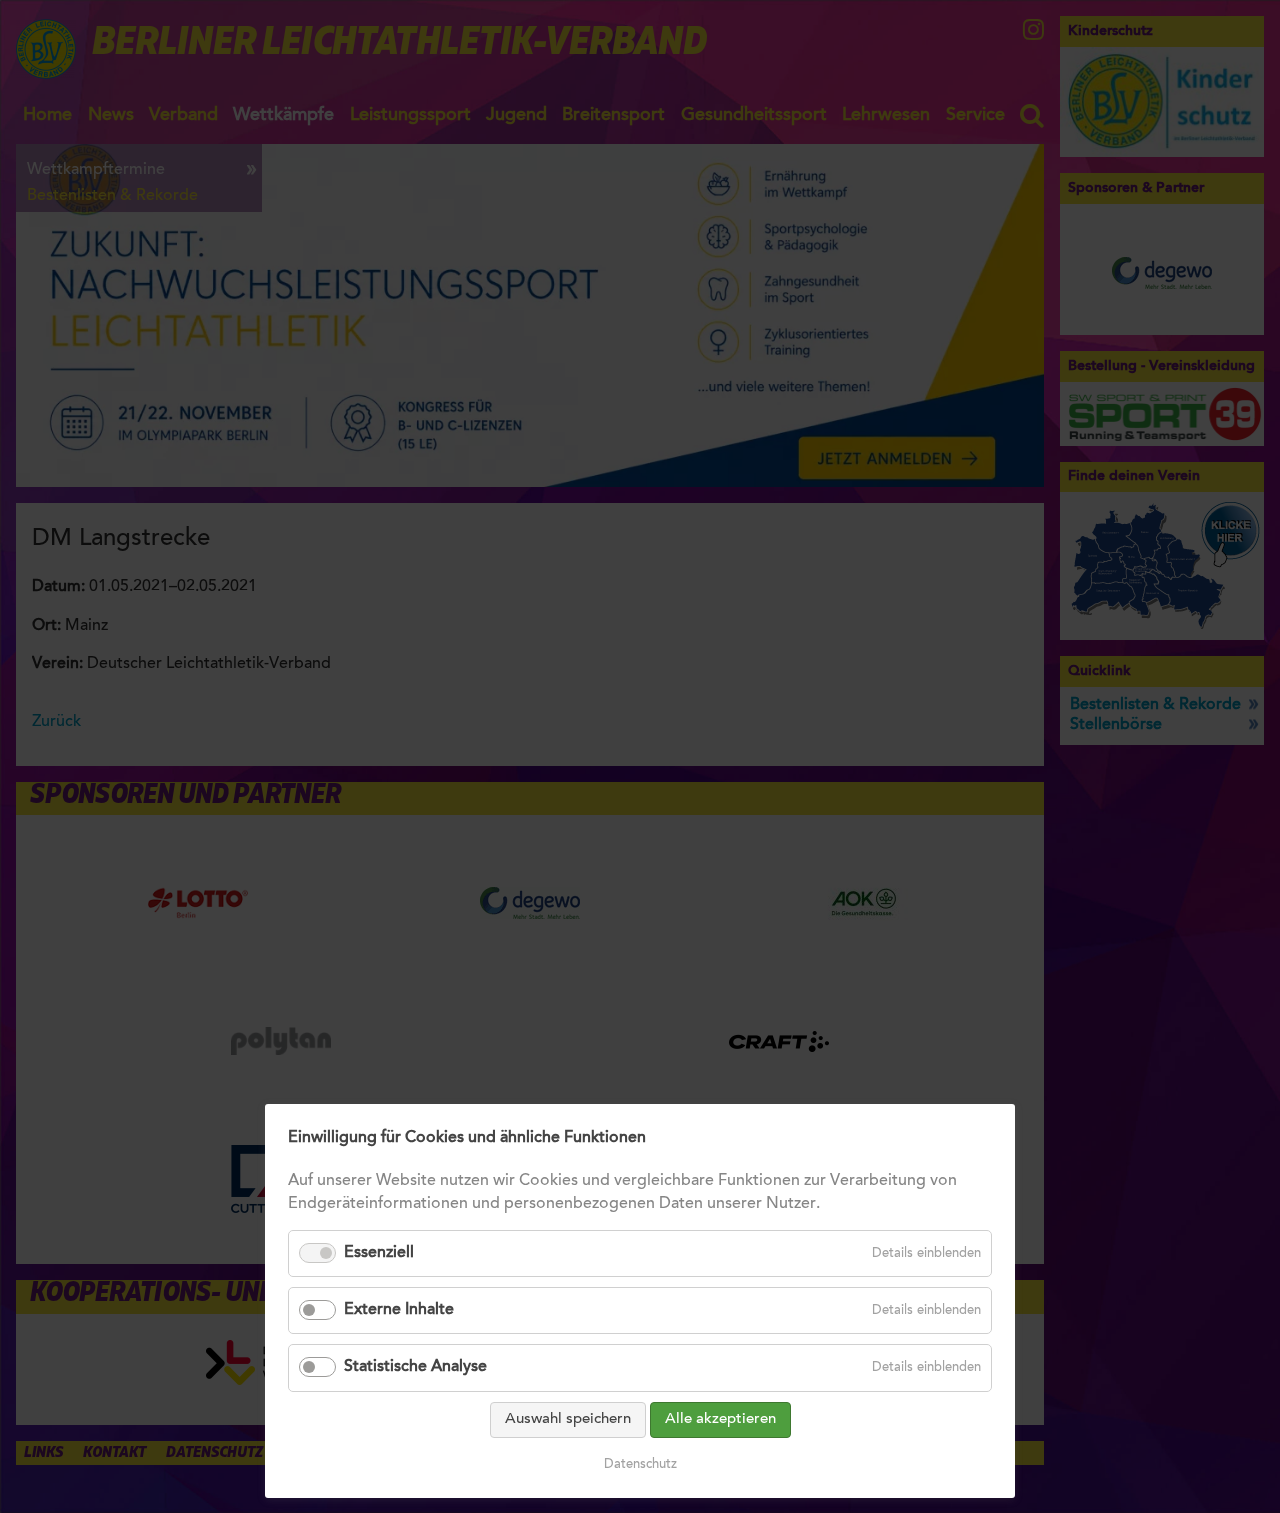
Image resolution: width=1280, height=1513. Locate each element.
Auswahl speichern (568, 1419)
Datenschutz (640, 1464)
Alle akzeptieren (720, 1419)
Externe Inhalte (399, 1310)
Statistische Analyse (415, 1367)
